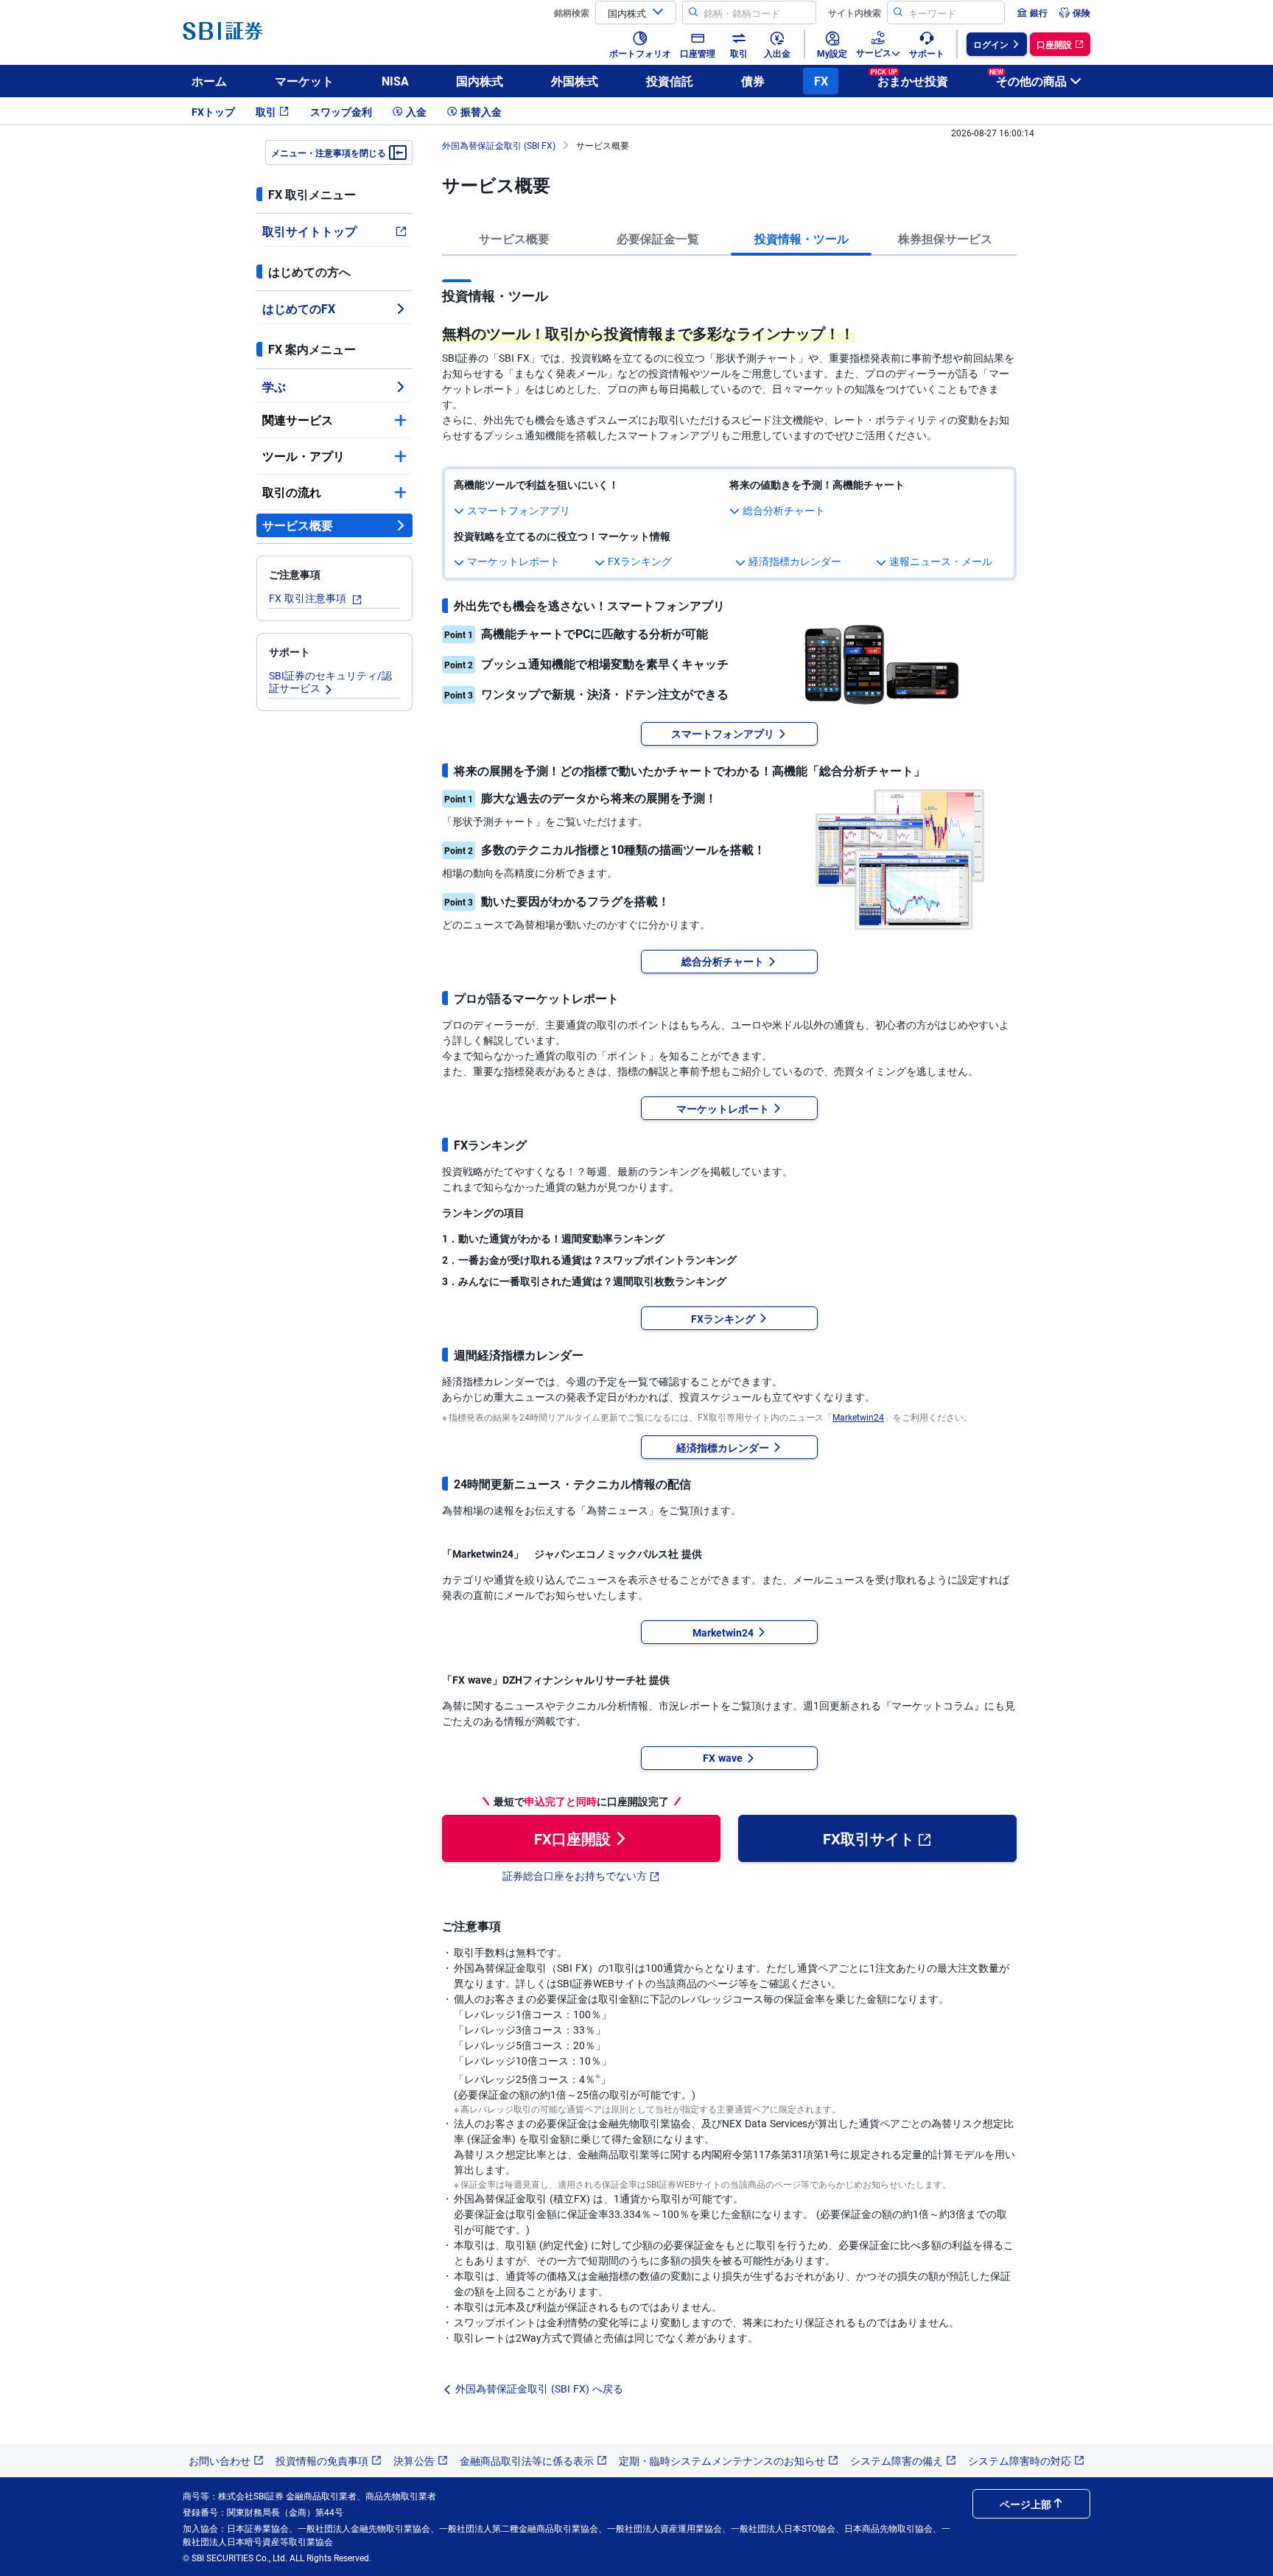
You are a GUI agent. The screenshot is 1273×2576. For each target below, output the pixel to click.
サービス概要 (298, 525)
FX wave (723, 1757)
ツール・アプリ (304, 456)
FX (821, 81)
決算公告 (414, 2460)
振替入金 (481, 111)
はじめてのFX (299, 308)
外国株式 (575, 81)
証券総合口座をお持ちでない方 (575, 1875)
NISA (395, 81)
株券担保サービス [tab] (945, 238)
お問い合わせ (220, 2460)
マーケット (304, 81)
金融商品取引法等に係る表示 (527, 2460)
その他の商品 (1028, 78)
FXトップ (213, 111)
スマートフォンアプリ (519, 510)
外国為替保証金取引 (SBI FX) (499, 145)
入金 (416, 111)
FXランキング (640, 561)
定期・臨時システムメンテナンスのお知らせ (722, 2460)
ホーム (209, 81)
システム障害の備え (897, 2460)
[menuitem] (1032, 13)
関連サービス (298, 420)
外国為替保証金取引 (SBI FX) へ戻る (539, 2388)
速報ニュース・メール (941, 561)
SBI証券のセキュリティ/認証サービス (330, 681)
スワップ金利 (341, 111)
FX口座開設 (572, 1838)
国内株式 (480, 81)
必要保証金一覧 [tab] (658, 238)
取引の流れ (292, 492)
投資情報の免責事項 (322, 2460)
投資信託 (670, 81)
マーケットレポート (513, 561)
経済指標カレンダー (795, 561)
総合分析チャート (784, 510)
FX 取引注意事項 (309, 598)
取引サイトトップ (309, 231)
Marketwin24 (858, 1417)
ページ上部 (1025, 2504)
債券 (753, 81)
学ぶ (274, 386)
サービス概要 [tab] (514, 238)
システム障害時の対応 (1020, 2460)
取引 (266, 111)
